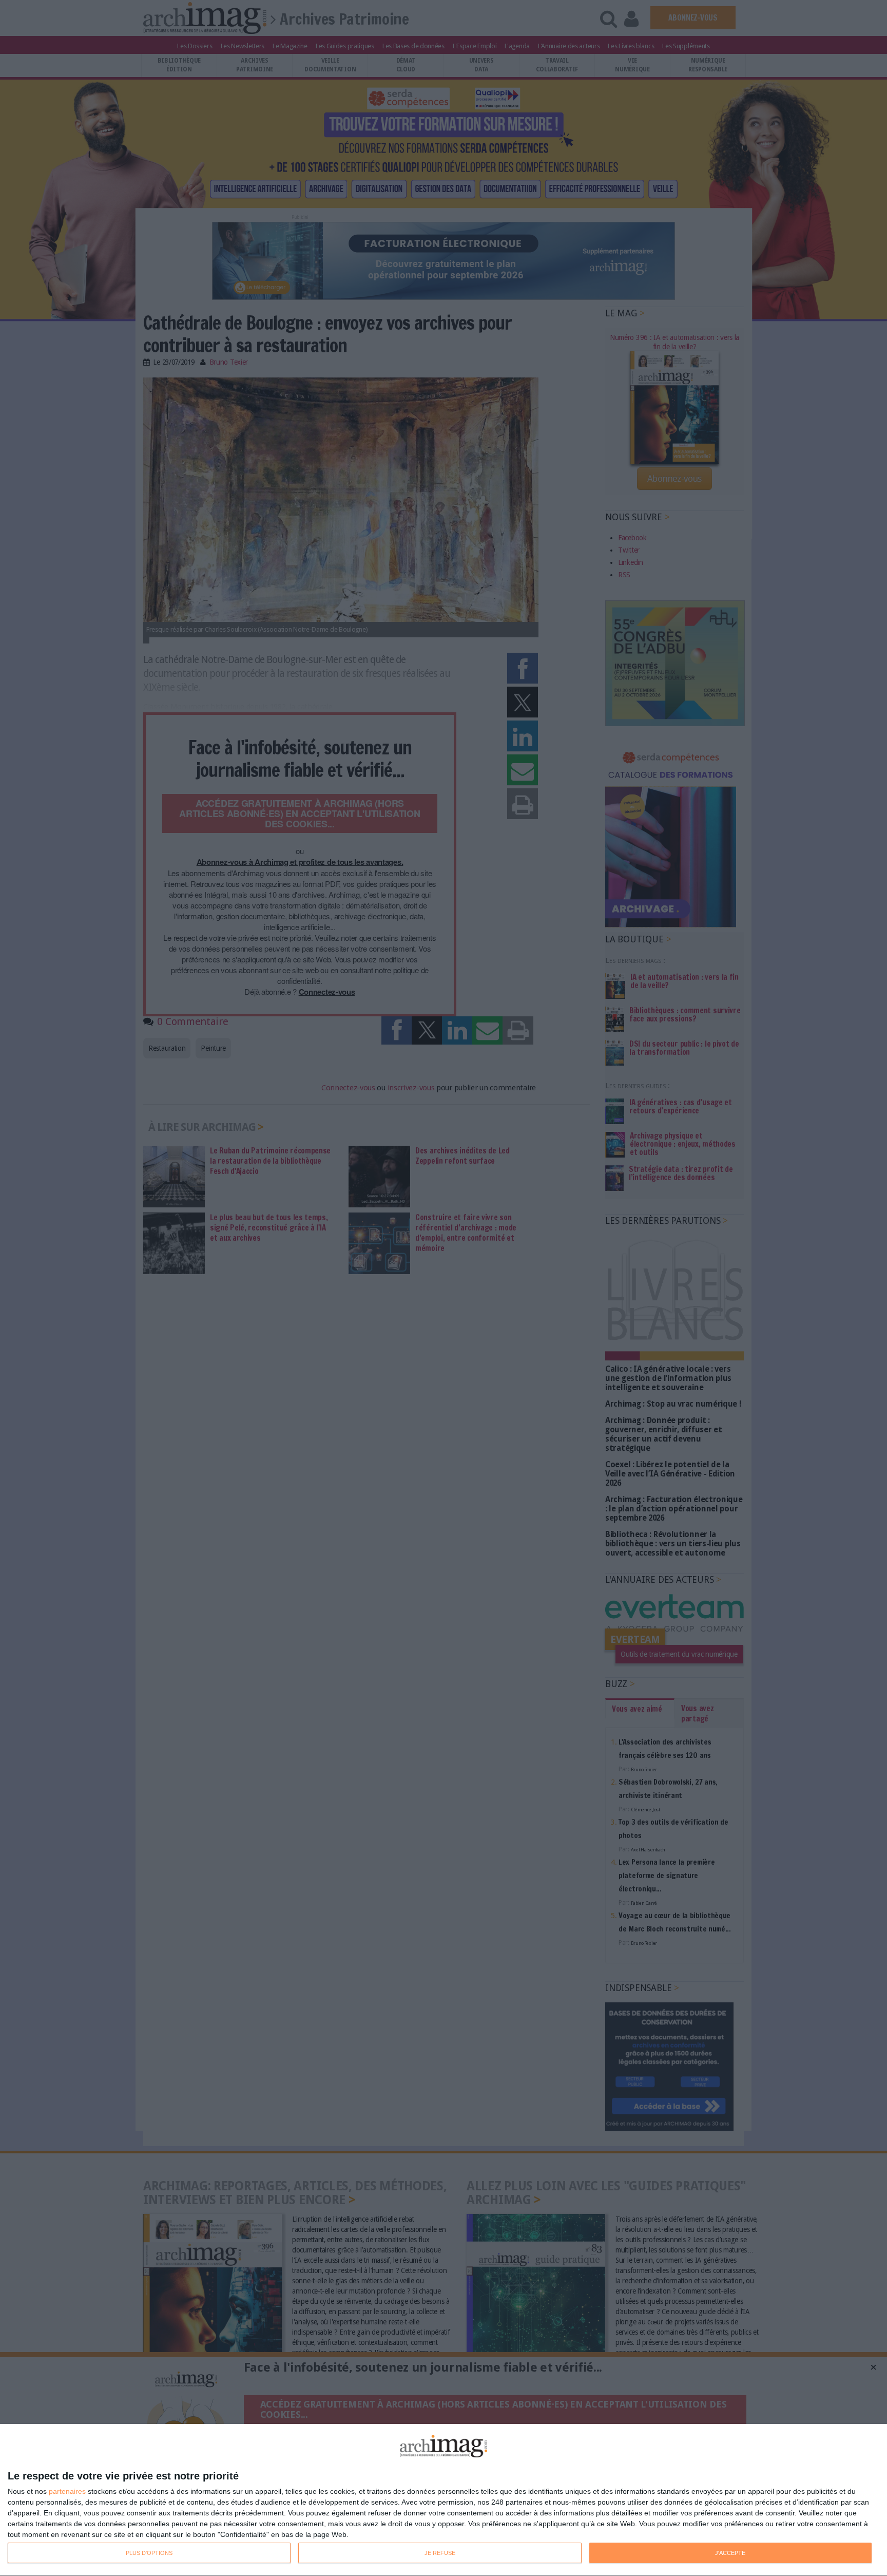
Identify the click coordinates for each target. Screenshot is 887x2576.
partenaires (67, 2491)
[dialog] (444, 2500)
